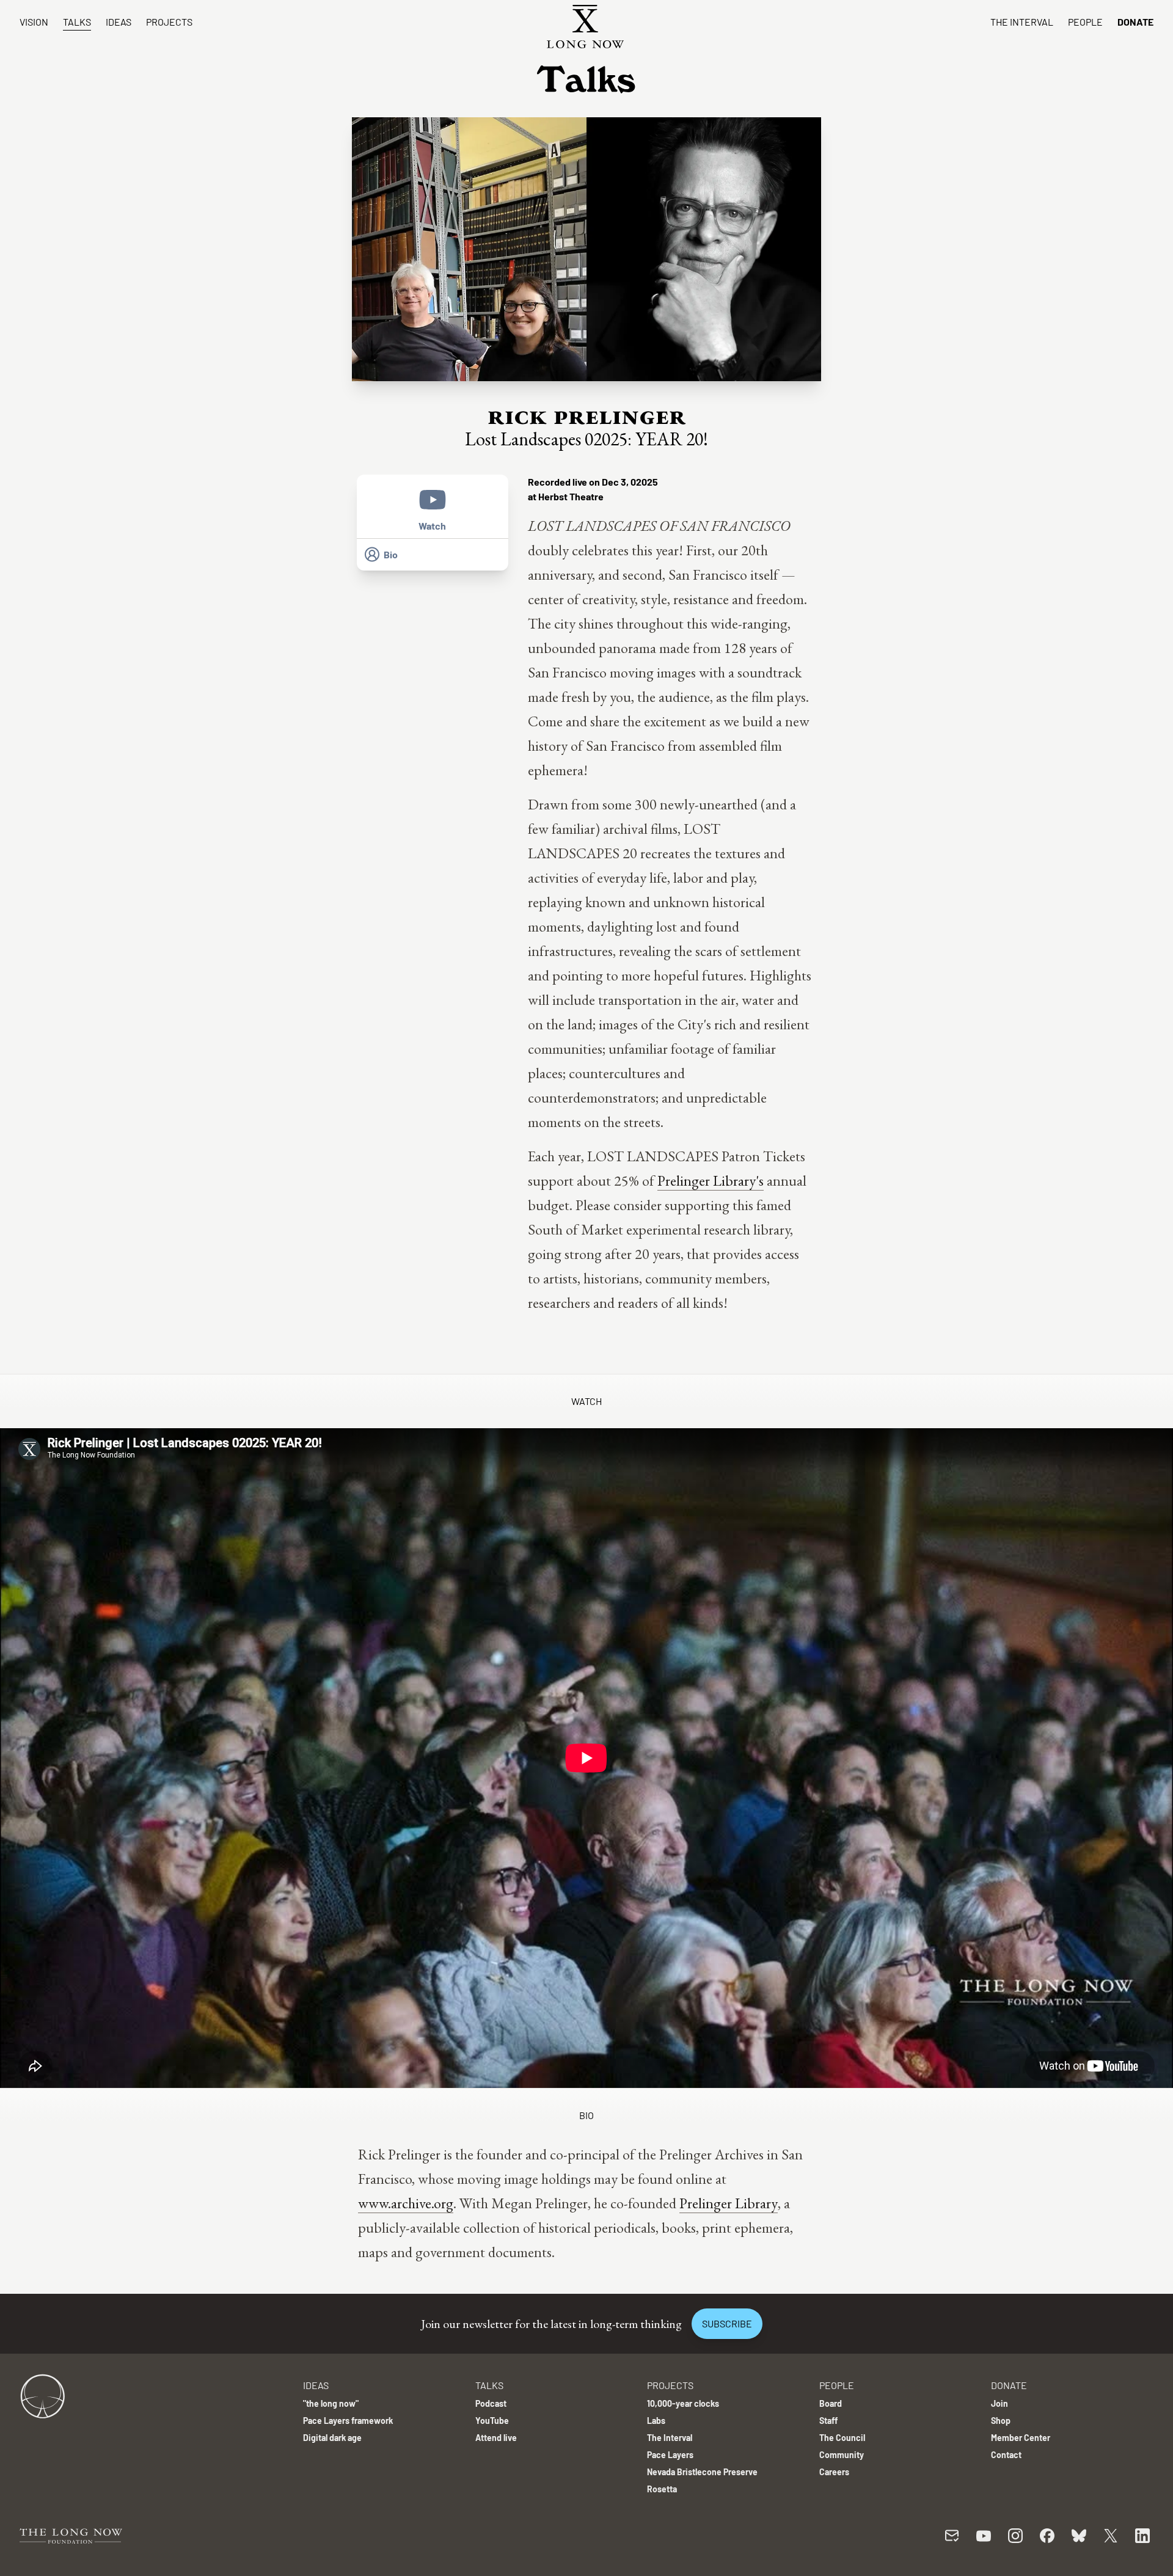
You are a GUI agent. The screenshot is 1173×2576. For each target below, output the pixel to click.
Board (831, 2403)
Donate (1135, 22)
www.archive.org (406, 2203)
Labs (656, 2421)
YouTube (492, 2421)
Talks (77, 22)
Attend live (496, 2438)
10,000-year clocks (683, 2403)
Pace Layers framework (348, 2421)
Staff (828, 2421)
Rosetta (662, 2489)
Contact (1006, 2455)
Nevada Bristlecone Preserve (702, 2472)
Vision (34, 22)
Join (999, 2403)
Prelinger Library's (711, 1180)
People (1085, 22)
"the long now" (331, 2403)
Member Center (1021, 2438)
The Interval (1022, 22)
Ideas (119, 22)
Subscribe (727, 2323)
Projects (169, 22)
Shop (1001, 2421)
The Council (842, 2438)
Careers (834, 2472)
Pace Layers (670, 2455)
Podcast (491, 2403)
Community (842, 2455)
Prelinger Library (729, 2203)
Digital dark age (332, 2438)
